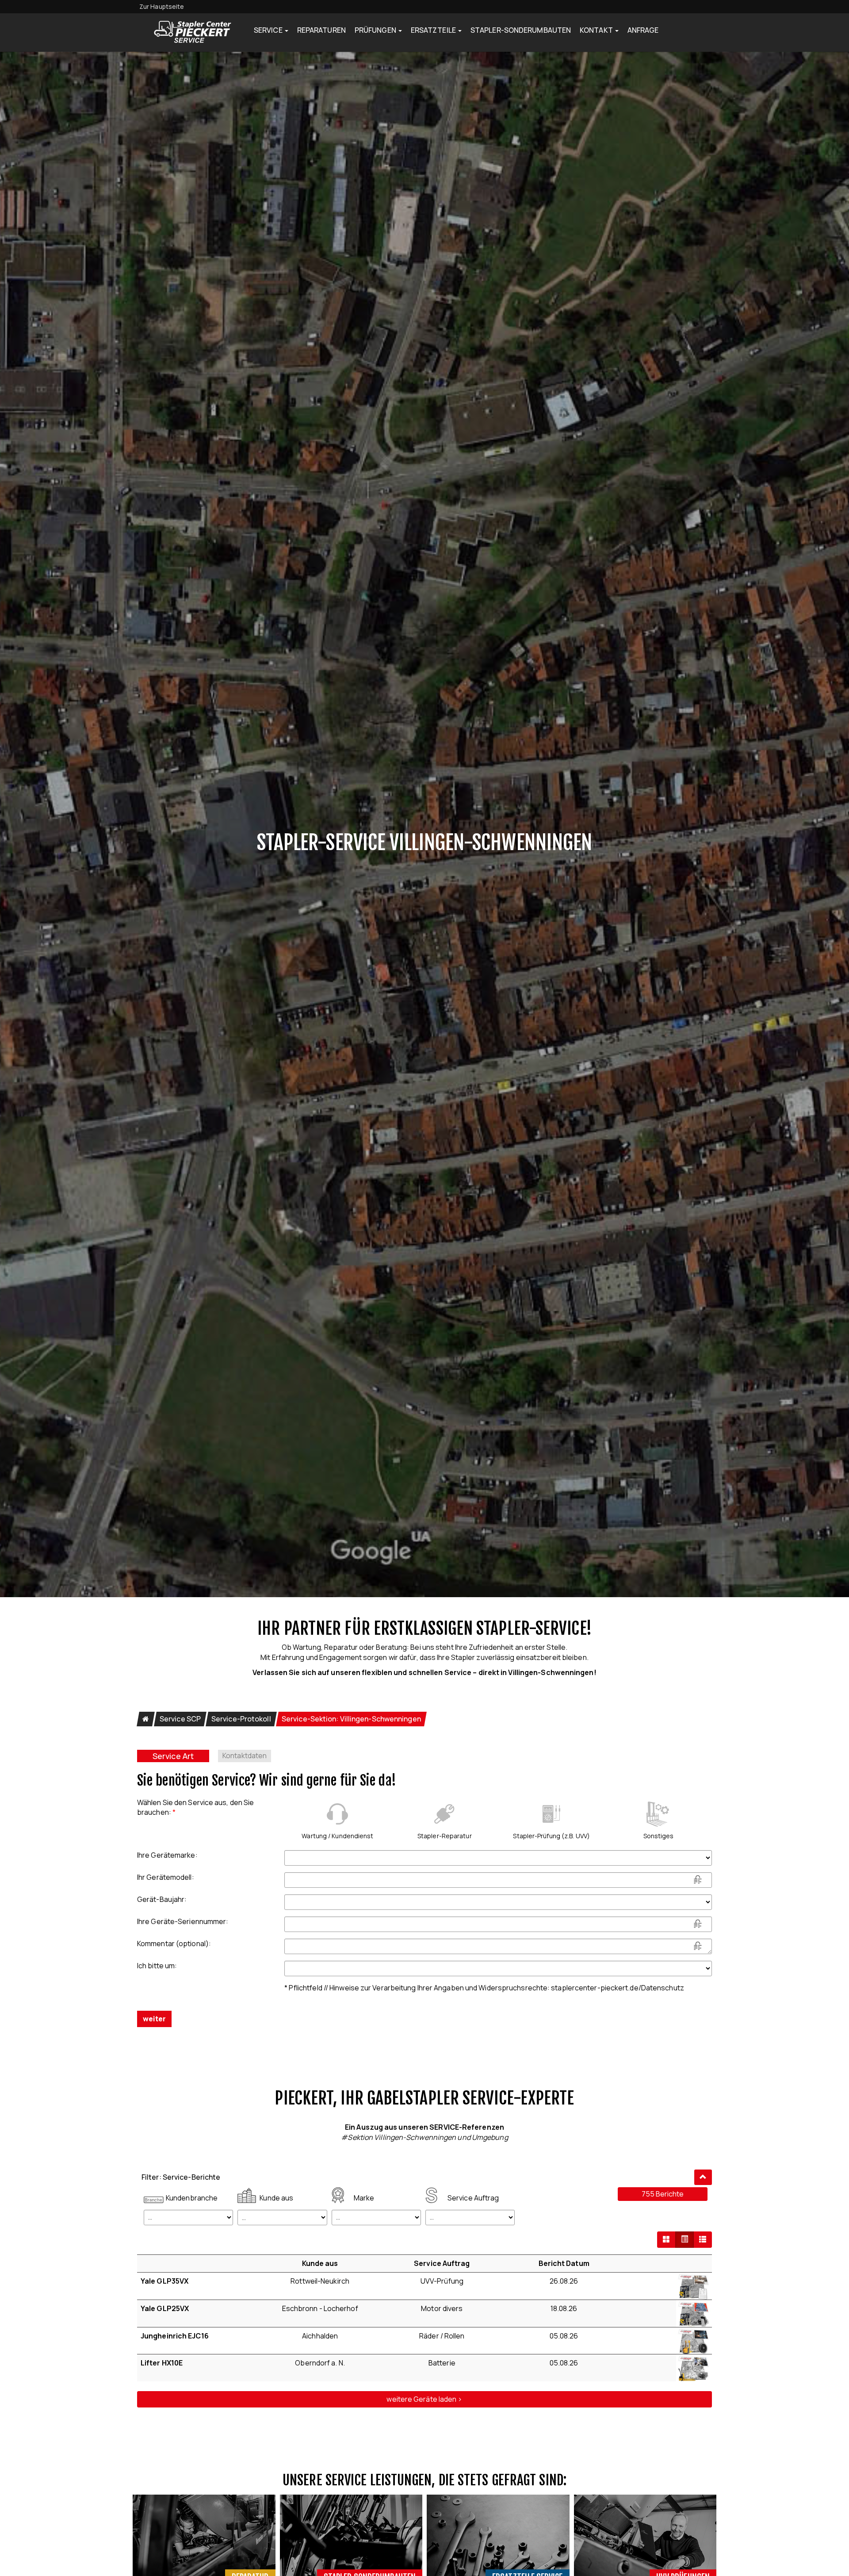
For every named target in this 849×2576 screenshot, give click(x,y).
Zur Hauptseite (162, 6)
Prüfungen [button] (376, 30)
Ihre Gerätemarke (167, 1855)
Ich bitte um (157, 1966)
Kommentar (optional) (174, 1943)
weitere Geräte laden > (424, 2399)
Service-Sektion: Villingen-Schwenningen (351, 1719)
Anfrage (643, 30)
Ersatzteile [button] (434, 30)
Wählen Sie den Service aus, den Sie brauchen (195, 1807)
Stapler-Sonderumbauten (521, 30)
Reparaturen (321, 30)
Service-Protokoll (241, 1719)
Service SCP (180, 1719)
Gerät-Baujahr (162, 1899)
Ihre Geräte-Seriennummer (183, 1921)
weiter (154, 2019)
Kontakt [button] (597, 30)
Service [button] (269, 30)
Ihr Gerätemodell (166, 1877)
